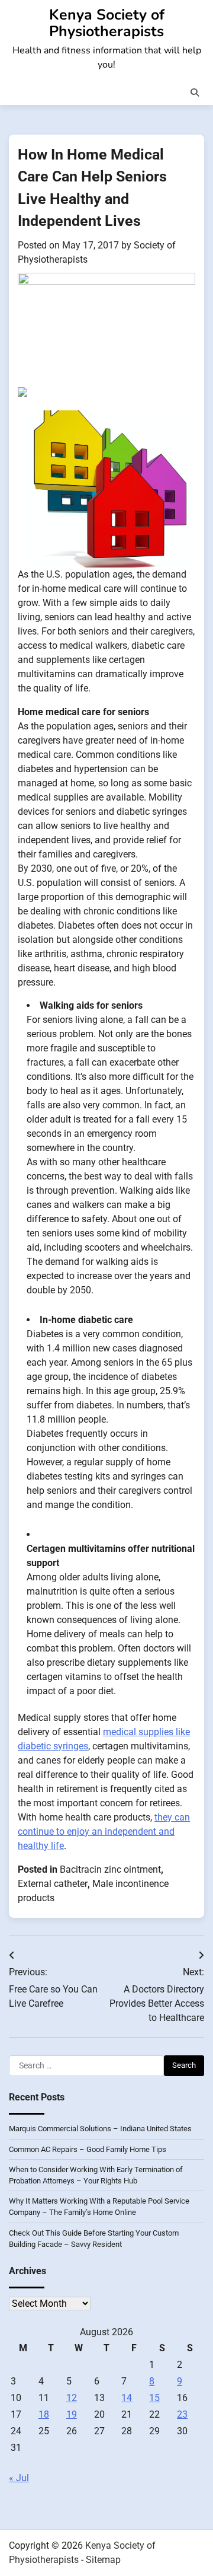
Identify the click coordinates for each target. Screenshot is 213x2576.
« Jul (19, 2478)
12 (72, 2398)
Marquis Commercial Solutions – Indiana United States (100, 2129)
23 (182, 2414)
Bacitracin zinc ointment (110, 1869)
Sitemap (103, 2560)
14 (127, 2398)
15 (154, 2398)
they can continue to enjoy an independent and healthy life (104, 1831)
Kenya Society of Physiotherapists (107, 23)
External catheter (53, 1884)
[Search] (195, 93)
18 (44, 2414)
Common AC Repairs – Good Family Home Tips (88, 2149)
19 (72, 2414)
